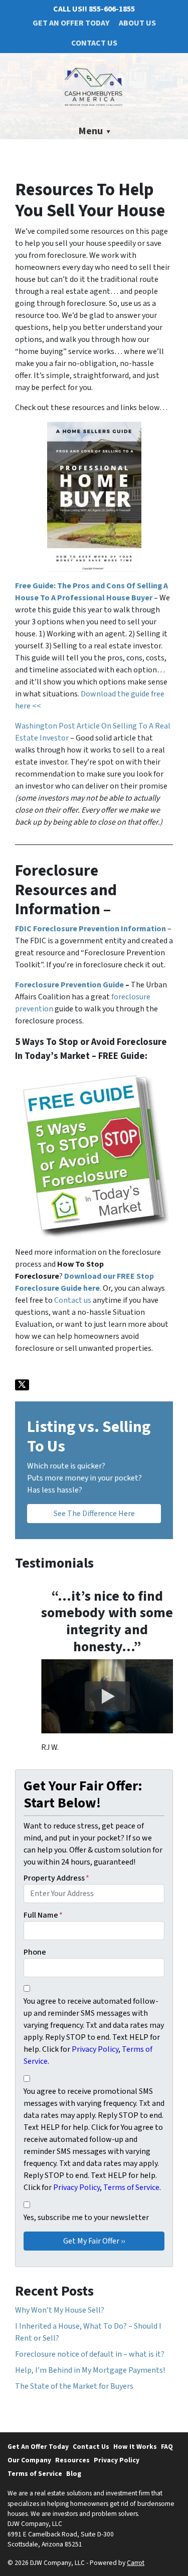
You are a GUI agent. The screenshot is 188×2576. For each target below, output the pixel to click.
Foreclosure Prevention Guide (69, 985)
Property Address (56, 1878)
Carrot (136, 2563)
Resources (72, 2460)
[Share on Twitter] (22, 1385)
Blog (74, 2474)
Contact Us (94, 43)
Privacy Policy (117, 2460)
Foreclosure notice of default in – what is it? (90, 2354)
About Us (137, 23)
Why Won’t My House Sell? (60, 2310)
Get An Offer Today (71, 23)
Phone (35, 1952)
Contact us (73, 1300)
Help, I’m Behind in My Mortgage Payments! (90, 2370)
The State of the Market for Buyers (74, 2386)
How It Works (135, 2447)
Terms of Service (35, 2474)
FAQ (167, 2447)
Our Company (29, 2460)
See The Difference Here (94, 1514)
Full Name (43, 1915)
